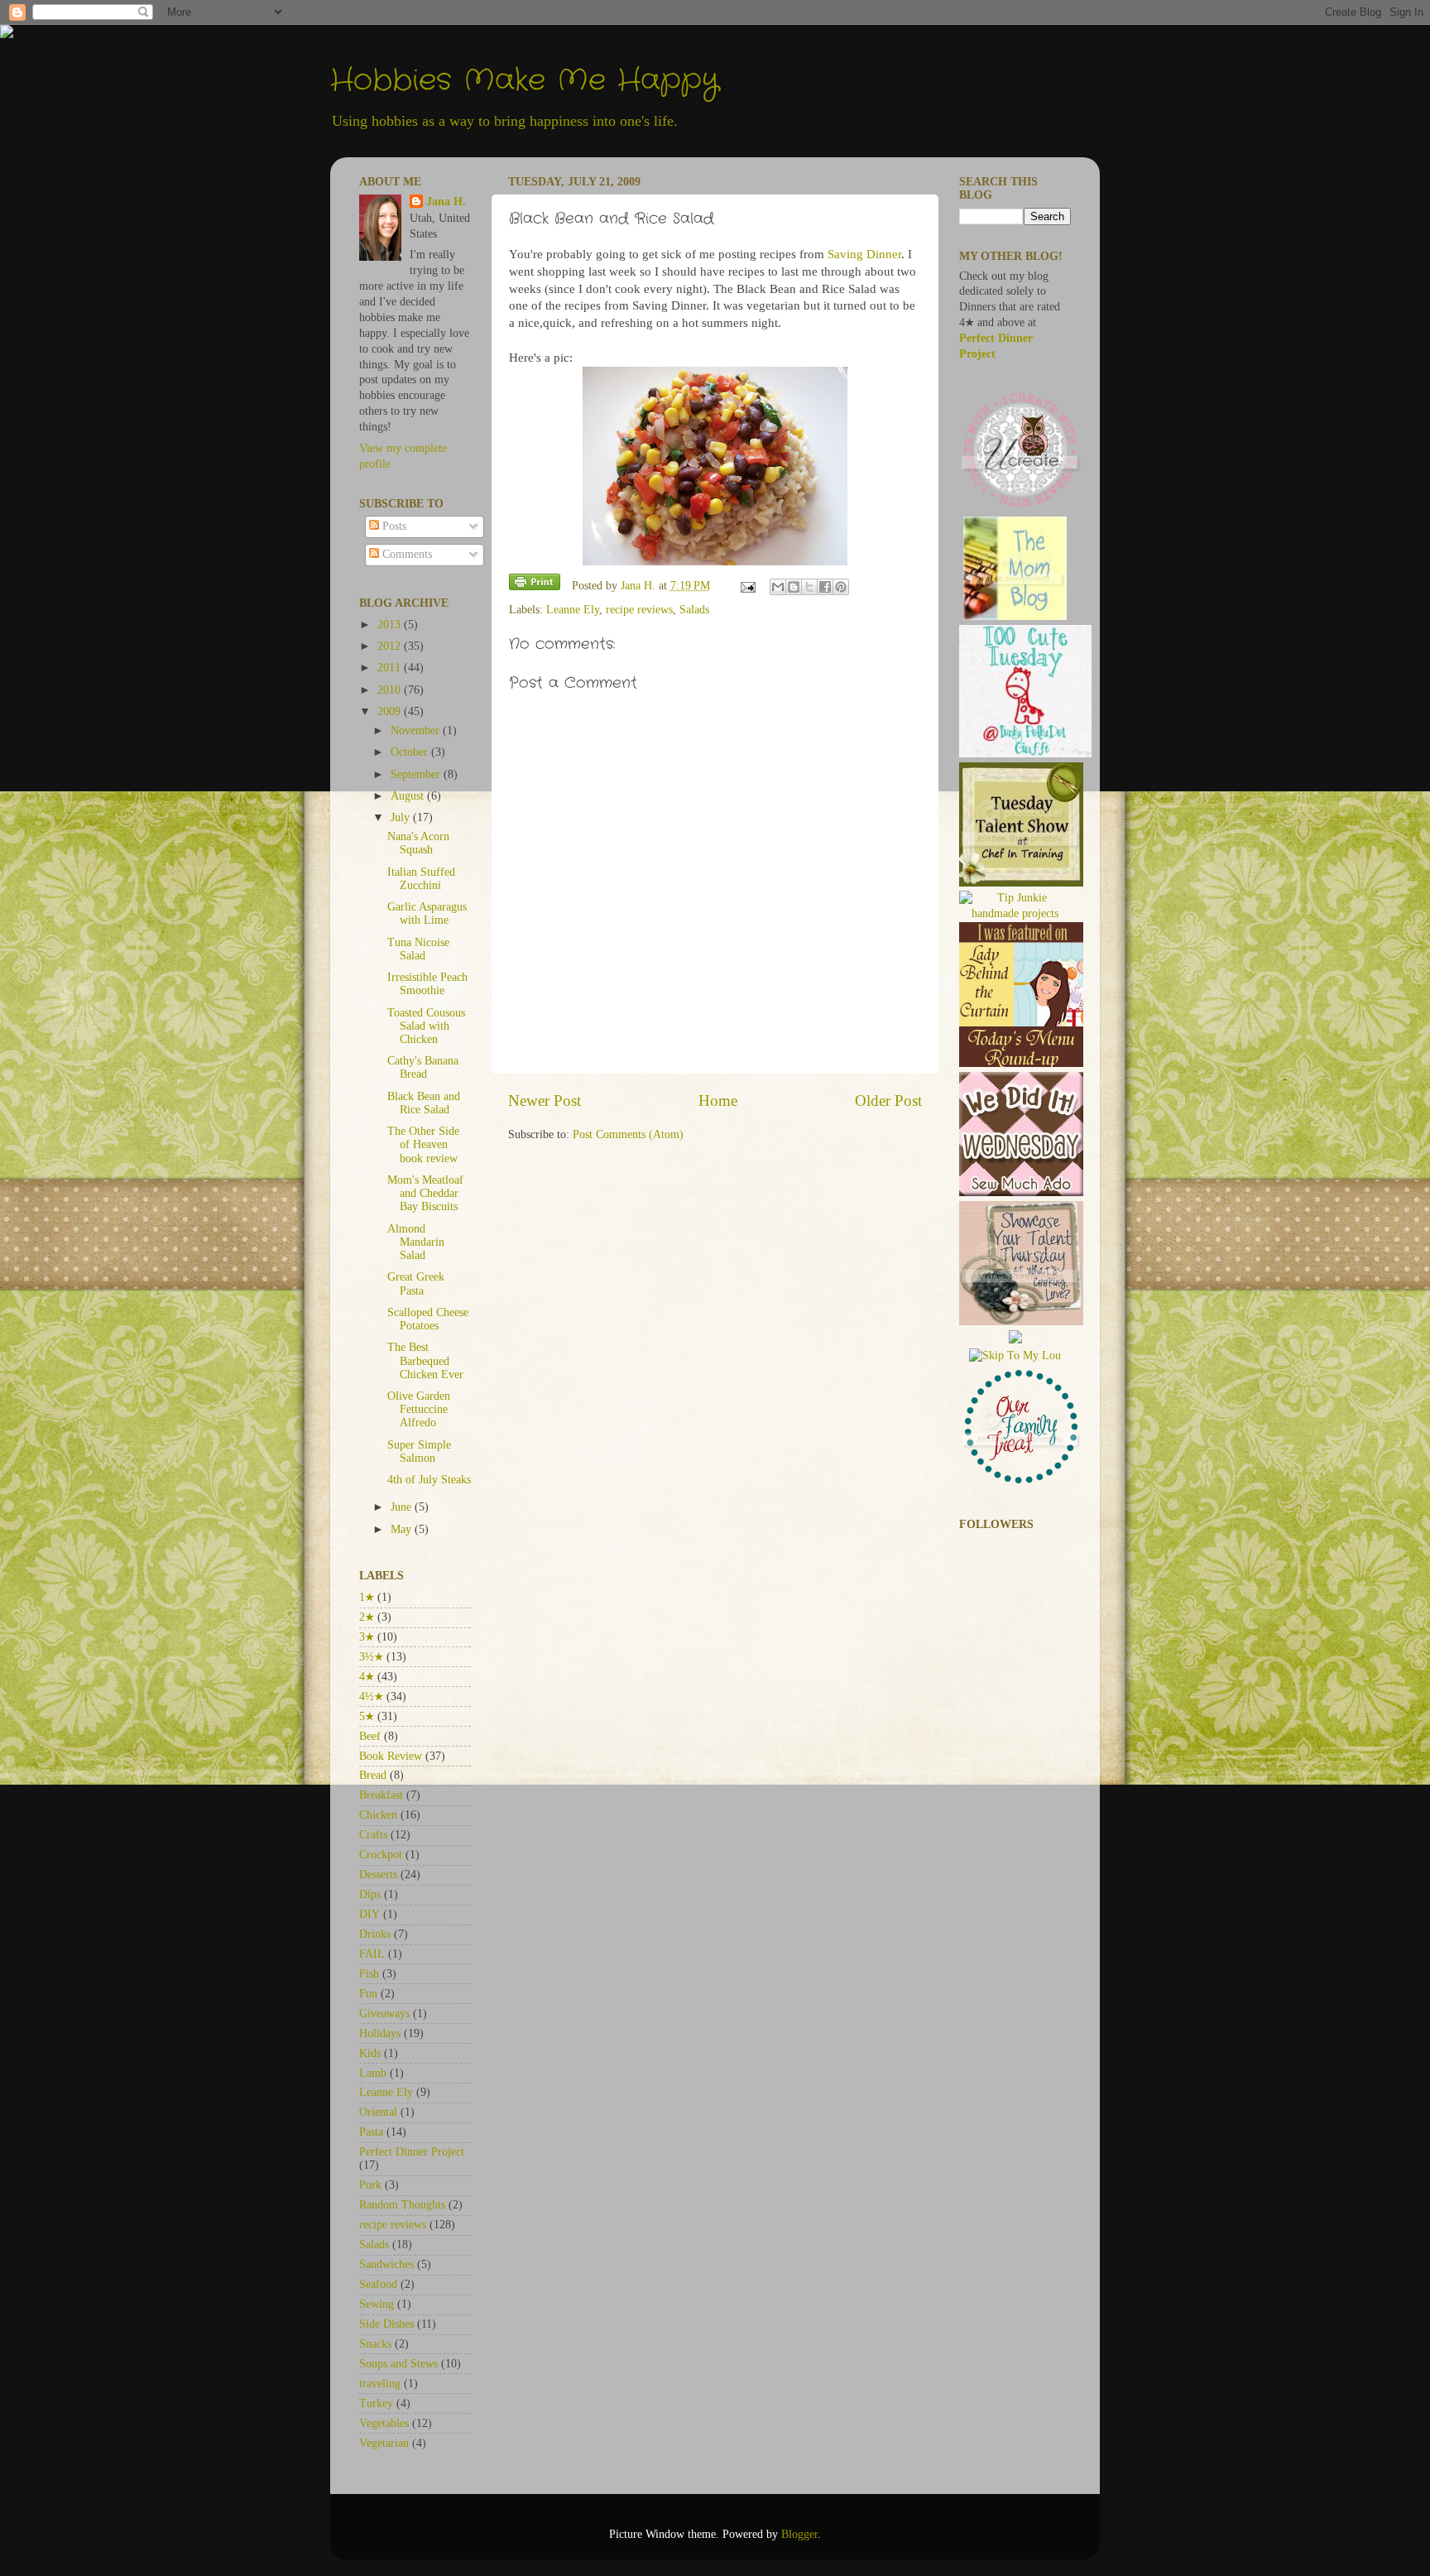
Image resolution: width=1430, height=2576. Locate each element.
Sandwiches (386, 2264)
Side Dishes (386, 2324)
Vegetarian (384, 2443)
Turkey (376, 2403)
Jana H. (446, 202)
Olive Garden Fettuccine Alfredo (419, 1409)
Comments (405, 554)
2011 (391, 668)
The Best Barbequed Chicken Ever (425, 1360)
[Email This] (778, 587)
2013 (391, 625)
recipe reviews (639, 610)
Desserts (378, 1874)
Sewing (377, 2304)
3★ (367, 1637)
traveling (380, 2384)
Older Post (888, 1101)
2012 (391, 646)
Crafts (373, 1835)
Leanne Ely (573, 610)
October (411, 752)
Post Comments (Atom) (628, 1134)
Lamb (373, 2073)
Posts (393, 526)
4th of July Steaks (429, 1480)
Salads (694, 610)
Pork (370, 2185)
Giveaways (384, 2014)
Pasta (371, 2132)
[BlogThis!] (794, 587)
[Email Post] (748, 586)
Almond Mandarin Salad (416, 1242)
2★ (367, 1617)
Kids (370, 2053)
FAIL (372, 1954)
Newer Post (545, 1101)
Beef (370, 1736)
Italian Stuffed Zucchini (421, 879)
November (417, 731)
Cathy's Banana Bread (423, 1067)
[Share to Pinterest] (841, 587)
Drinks (375, 1934)
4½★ (371, 1697)
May (403, 1529)
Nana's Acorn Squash (418, 843)
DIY (369, 1914)
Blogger (799, 2534)
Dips (370, 1894)
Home (718, 1101)
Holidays (380, 2033)
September (417, 774)
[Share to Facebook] (825, 587)
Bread (373, 1775)
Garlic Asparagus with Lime (427, 913)
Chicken (378, 1815)
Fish (369, 1974)
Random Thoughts (402, 2205)
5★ (367, 1716)
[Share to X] (809, 587)
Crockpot (381, 1855)
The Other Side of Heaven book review (423, 1144)
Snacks (375, 2344)
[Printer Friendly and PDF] (535, 585)
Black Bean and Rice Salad (424, 1103)
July (402, 817)
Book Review (391, 1756)
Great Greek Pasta (416, 1283)
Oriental (378, 2112)
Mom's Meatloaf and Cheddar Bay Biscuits (425, 1193)
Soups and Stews (398, 2364)
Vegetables (384, 2423)
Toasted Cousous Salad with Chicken (426, 1026)
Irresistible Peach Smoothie (427, 984)
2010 (391, 690)
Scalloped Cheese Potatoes (428, 1319)
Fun (368, 1994)
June (403, 1507)
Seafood (378, 2284)
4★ (367, 1677)
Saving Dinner (864, 254)
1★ (367, 1597)
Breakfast (381, 1795)
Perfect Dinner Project (412, 2152)
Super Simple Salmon (419, 1451)
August (409, 796)
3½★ (371, 1657)
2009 (391, 711)
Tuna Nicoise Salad (418, 949)
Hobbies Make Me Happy (525, 81)
